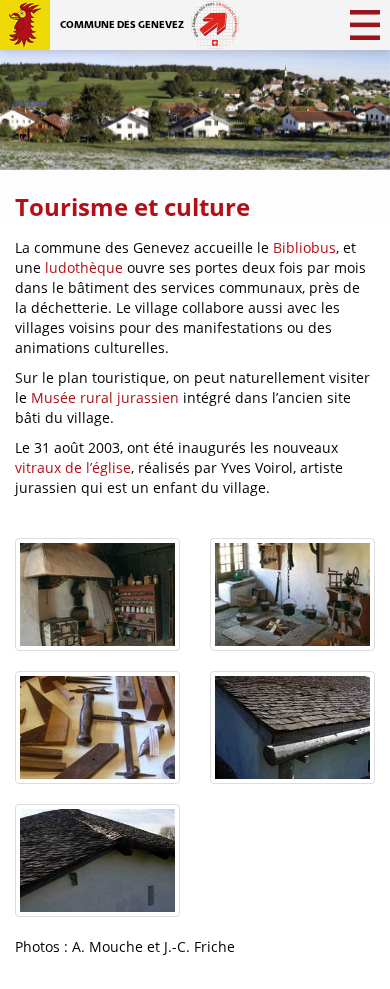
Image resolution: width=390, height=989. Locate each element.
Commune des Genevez (122, 24)
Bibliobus (304, 247)
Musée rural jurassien (105, 397)
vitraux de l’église (73, 467)
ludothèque (84, 267)
